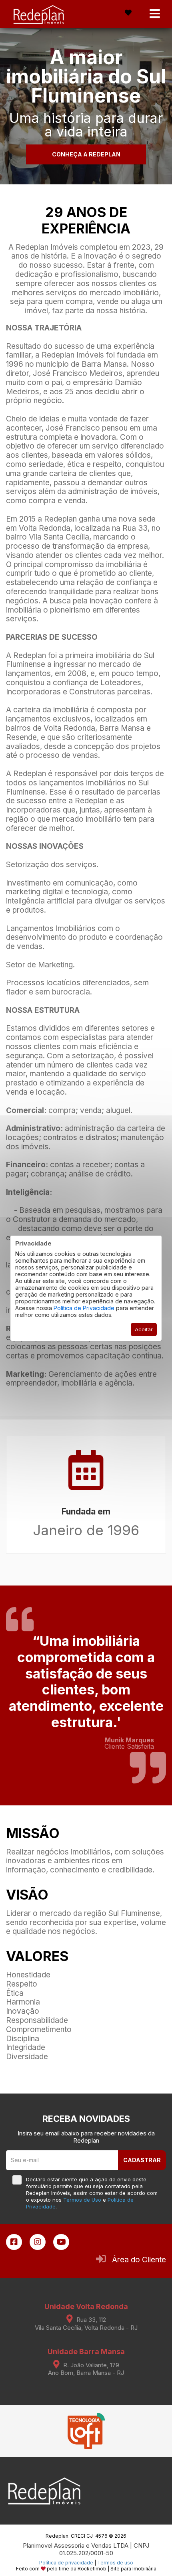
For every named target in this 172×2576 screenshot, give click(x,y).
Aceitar (144, 1329)
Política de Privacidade (84, 1308)
